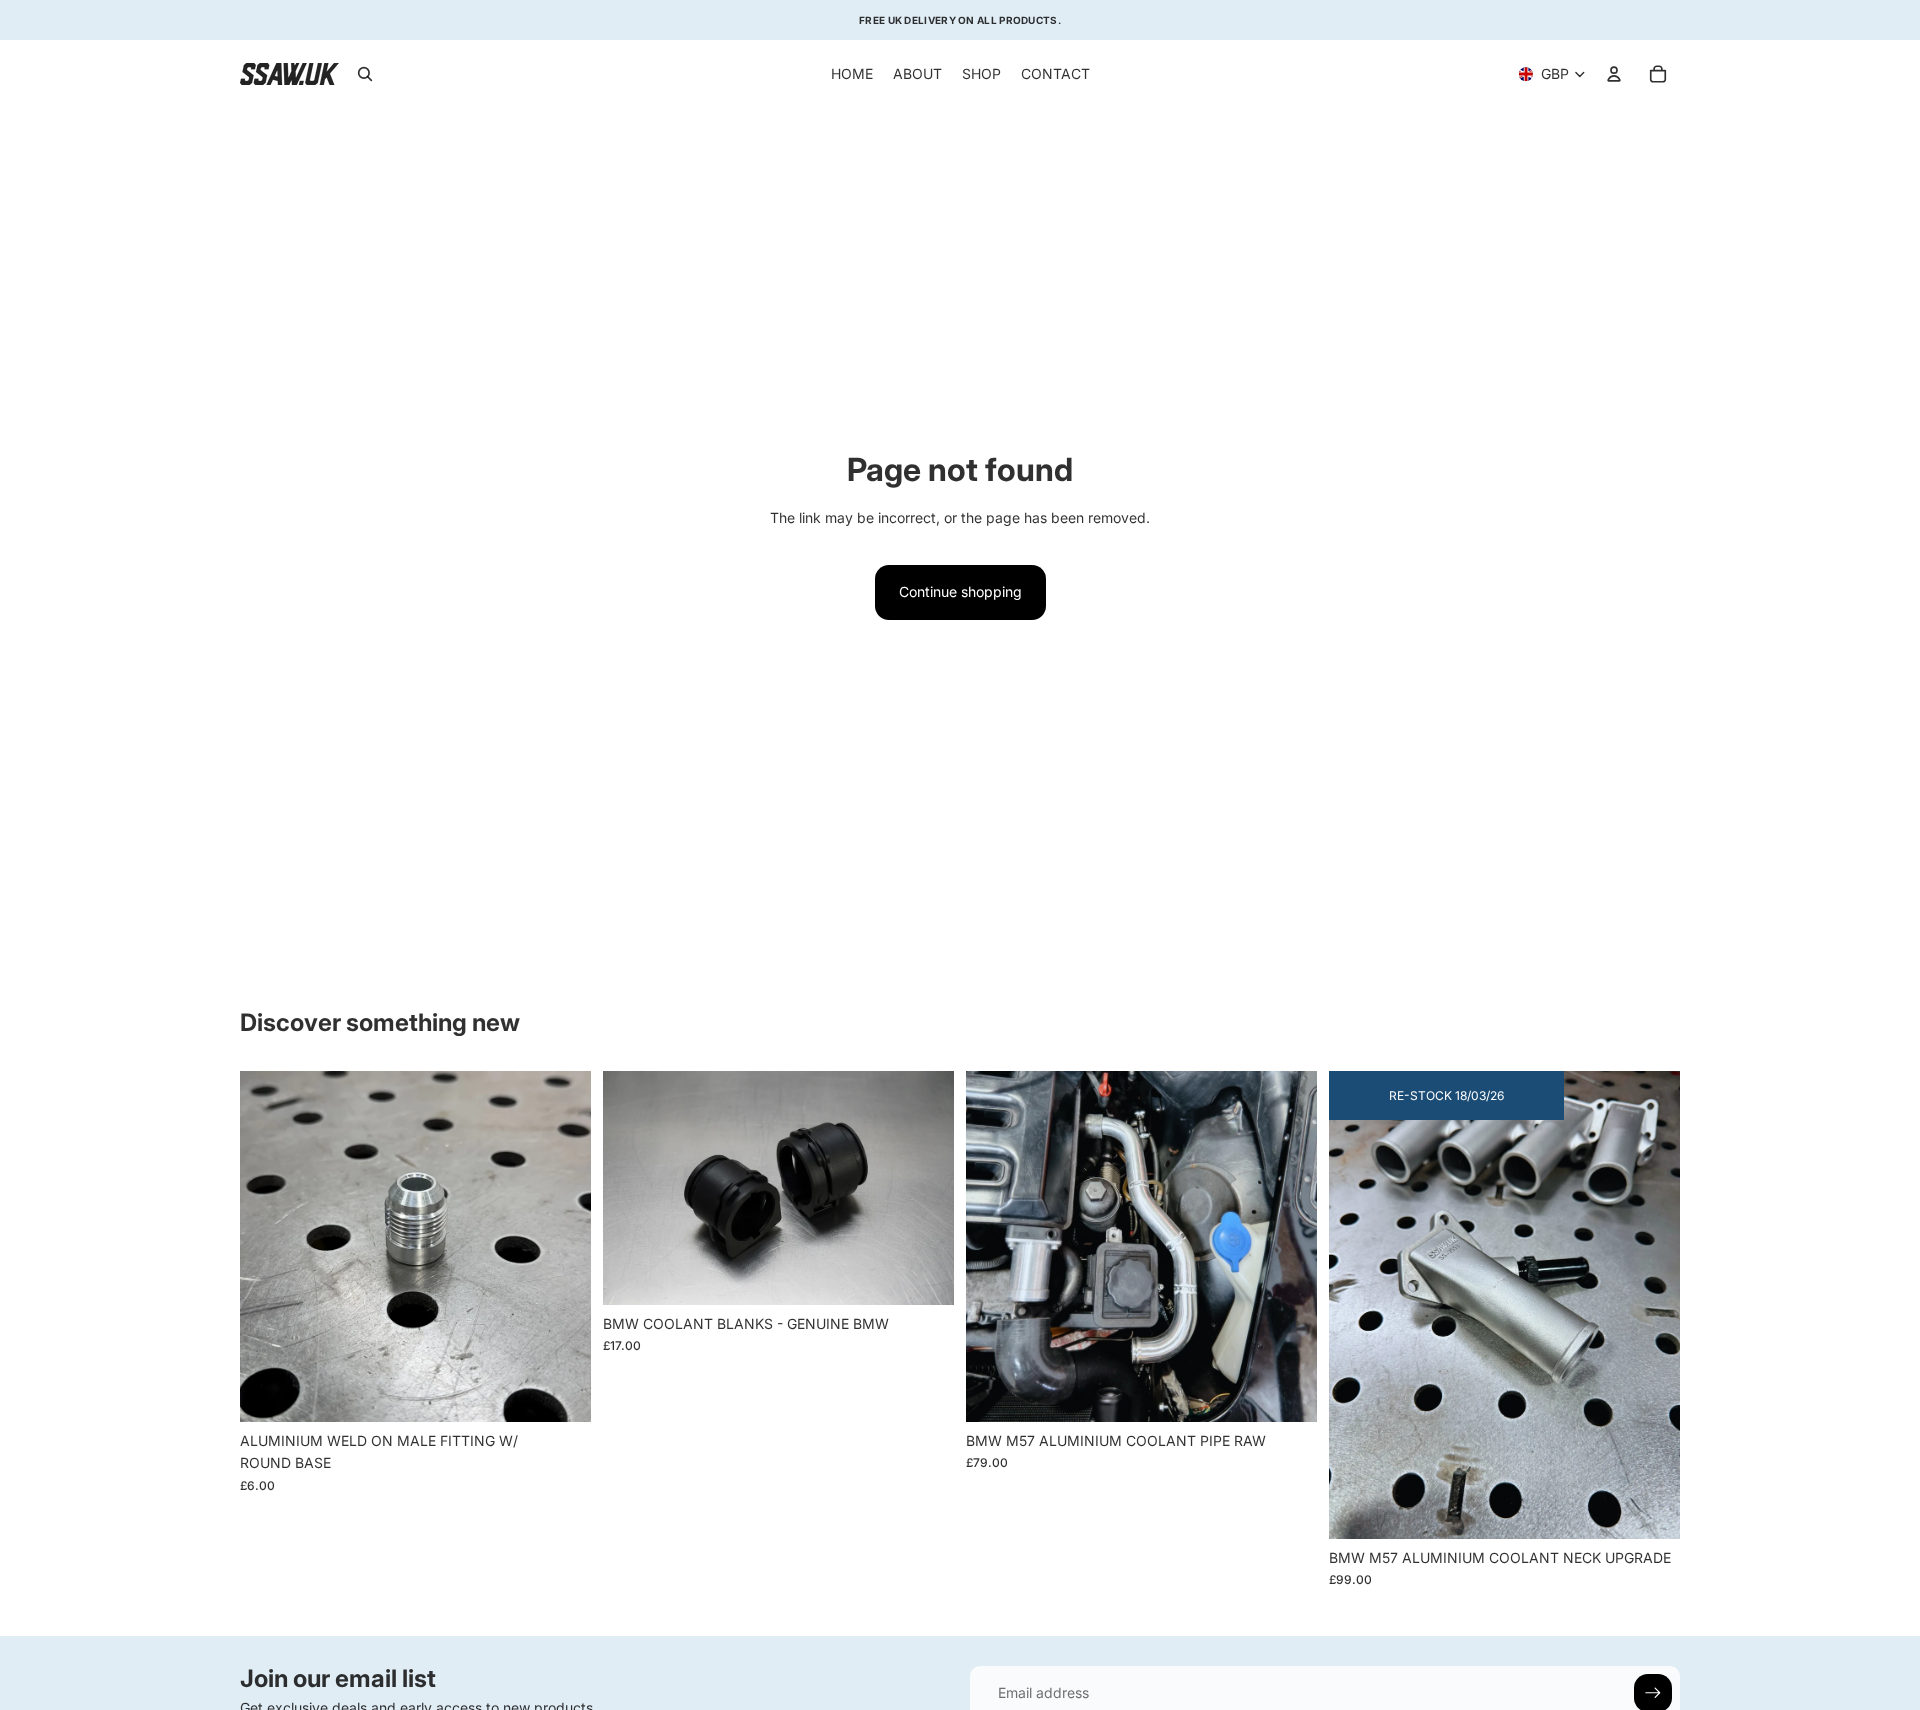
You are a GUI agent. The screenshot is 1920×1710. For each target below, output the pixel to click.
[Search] (365, 74)
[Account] (1614, 74)
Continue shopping (960, 591)
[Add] (1286, 1392)
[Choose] (560, 1392)
